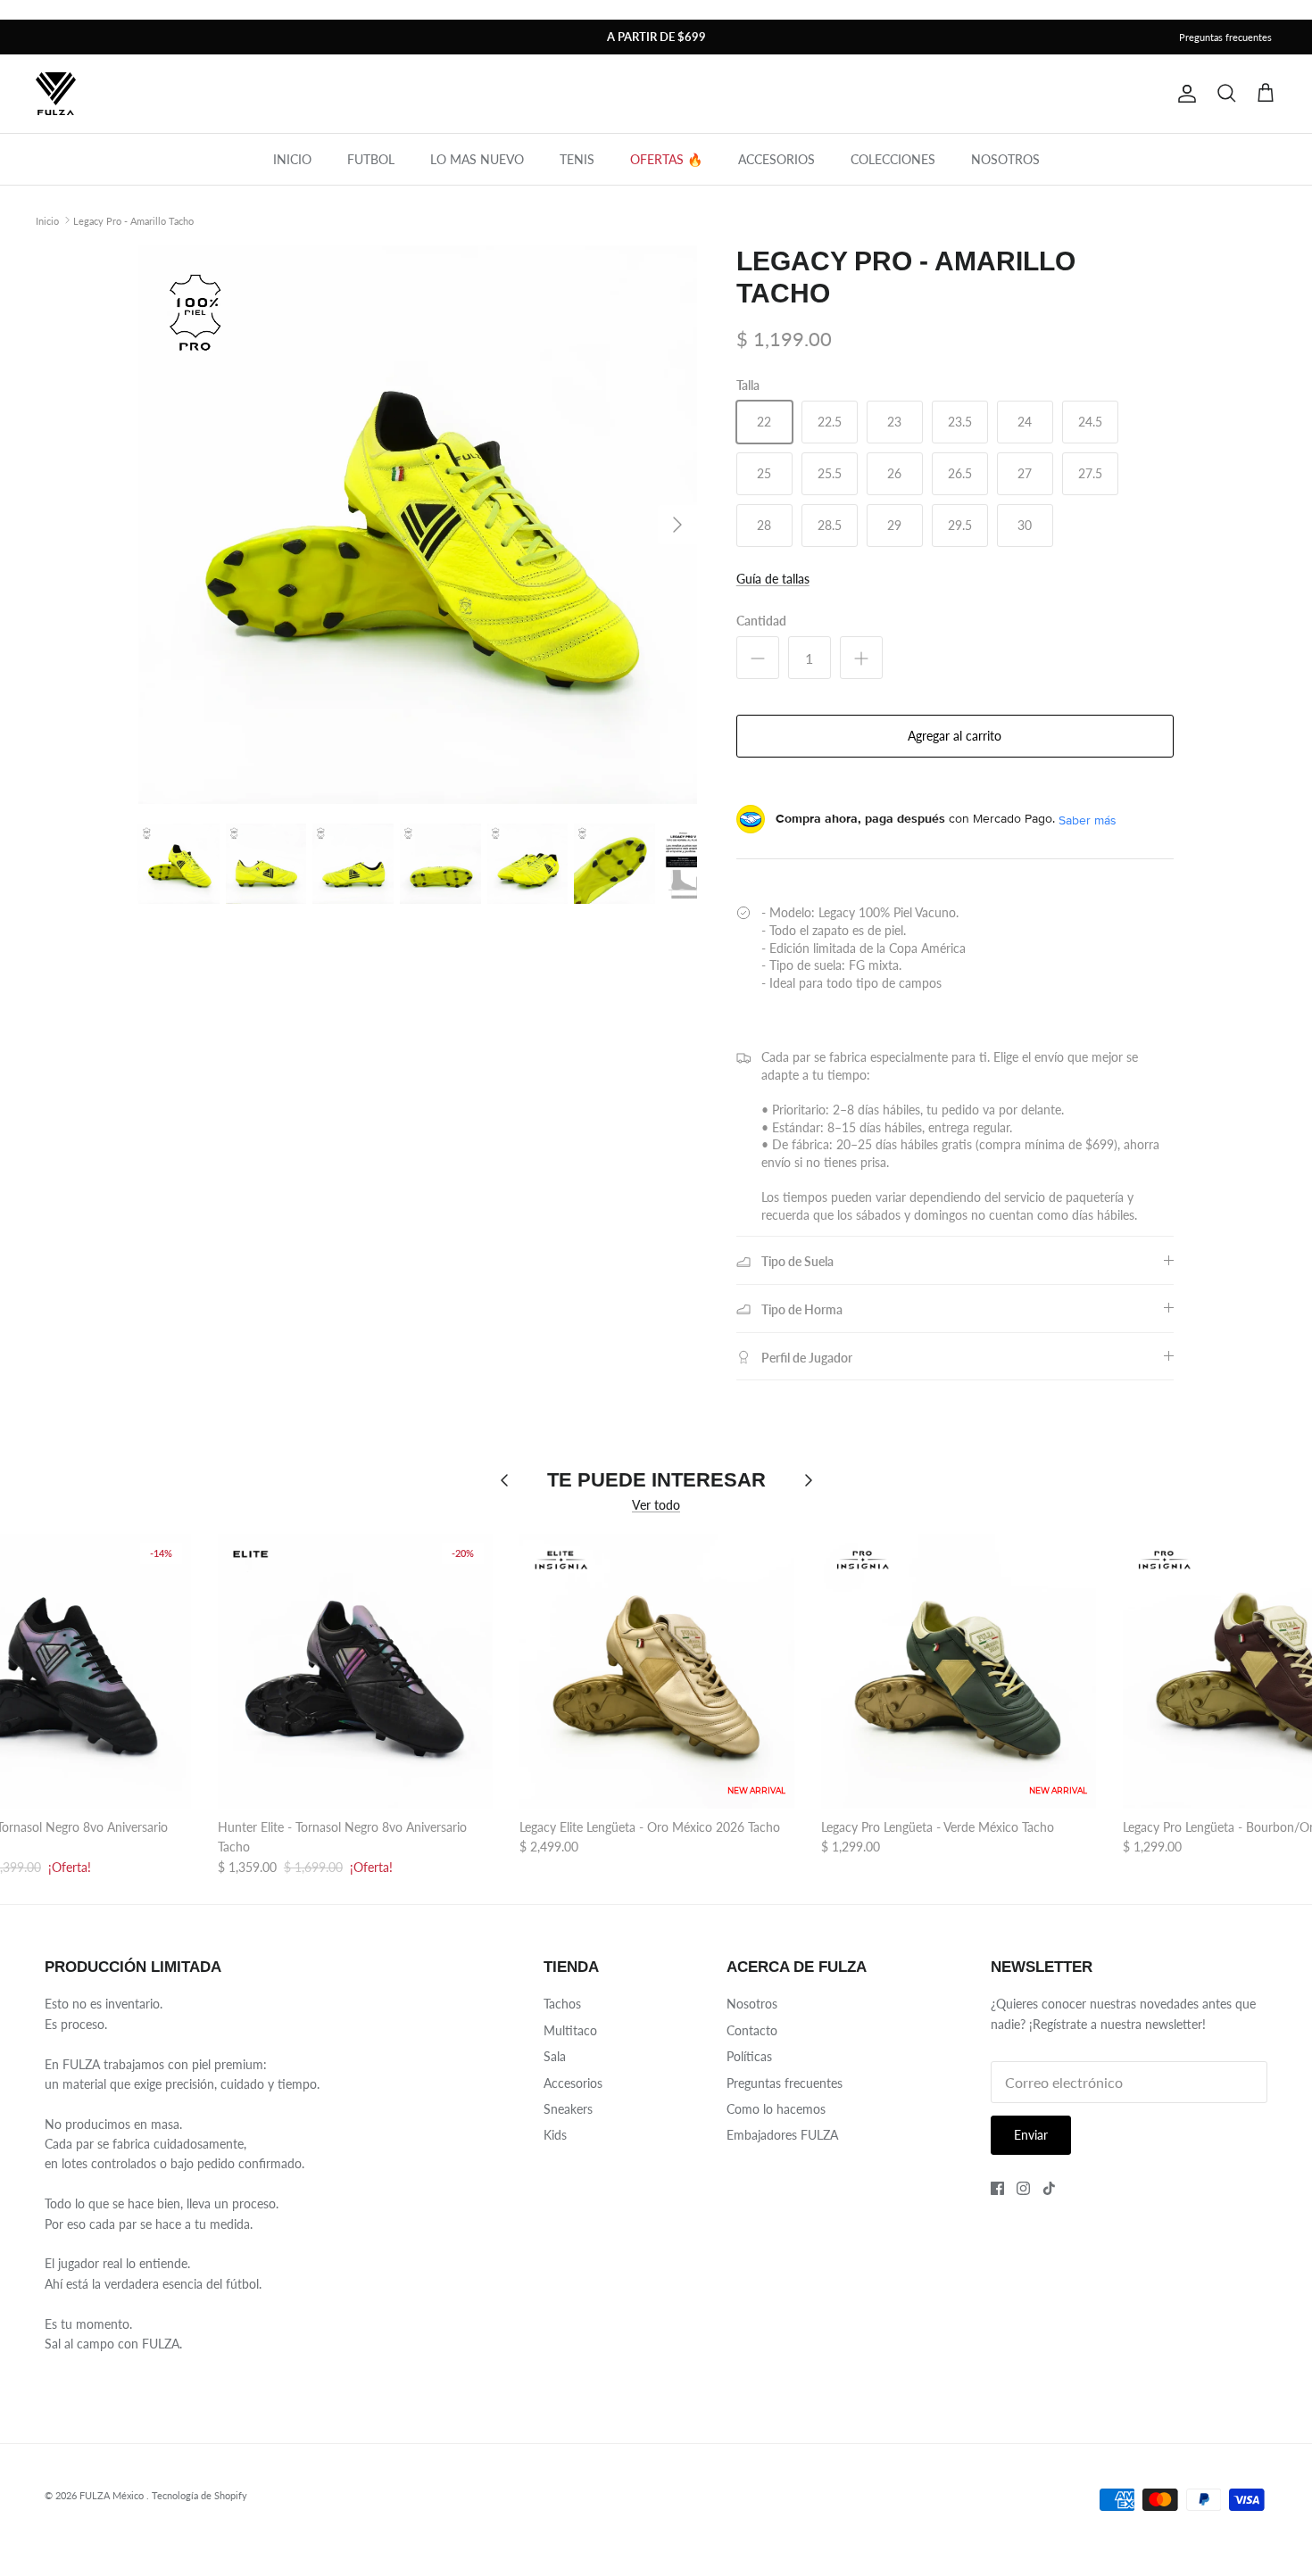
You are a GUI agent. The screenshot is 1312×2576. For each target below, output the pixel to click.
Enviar (1031, 2135)
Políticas (749, 2056)
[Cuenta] (1183, 94)
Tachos (562, 2004)
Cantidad (761, 621)
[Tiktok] (1049, 2188)
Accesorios (573, 2083)
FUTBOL (371, 159)
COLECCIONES (893, 159)
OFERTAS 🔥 (666, 159)
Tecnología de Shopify (199, 2495)
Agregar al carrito (955, 736)
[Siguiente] (677, 525)
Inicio (47, 220)
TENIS (577, 159)
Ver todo (656, 1505)
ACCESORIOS (776, 159)
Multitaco (570, 2030)
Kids (555, 2135)
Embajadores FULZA (782, 2135)
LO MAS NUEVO (477, 159)
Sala (555, 2056)
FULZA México (113, 2495)
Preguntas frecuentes (1225, 37)
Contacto (752, 2030)
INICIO (292, 159)
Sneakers (568, 2109)
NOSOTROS (1005, 159)
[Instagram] (1023, 2188)
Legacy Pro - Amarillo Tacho (133, 220)
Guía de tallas (773, 579)
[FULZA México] (56, 93)
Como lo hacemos (776, 2109)
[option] (418, 525)
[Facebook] (997, 2188)
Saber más (1088, 820)
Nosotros (752, 2004)
